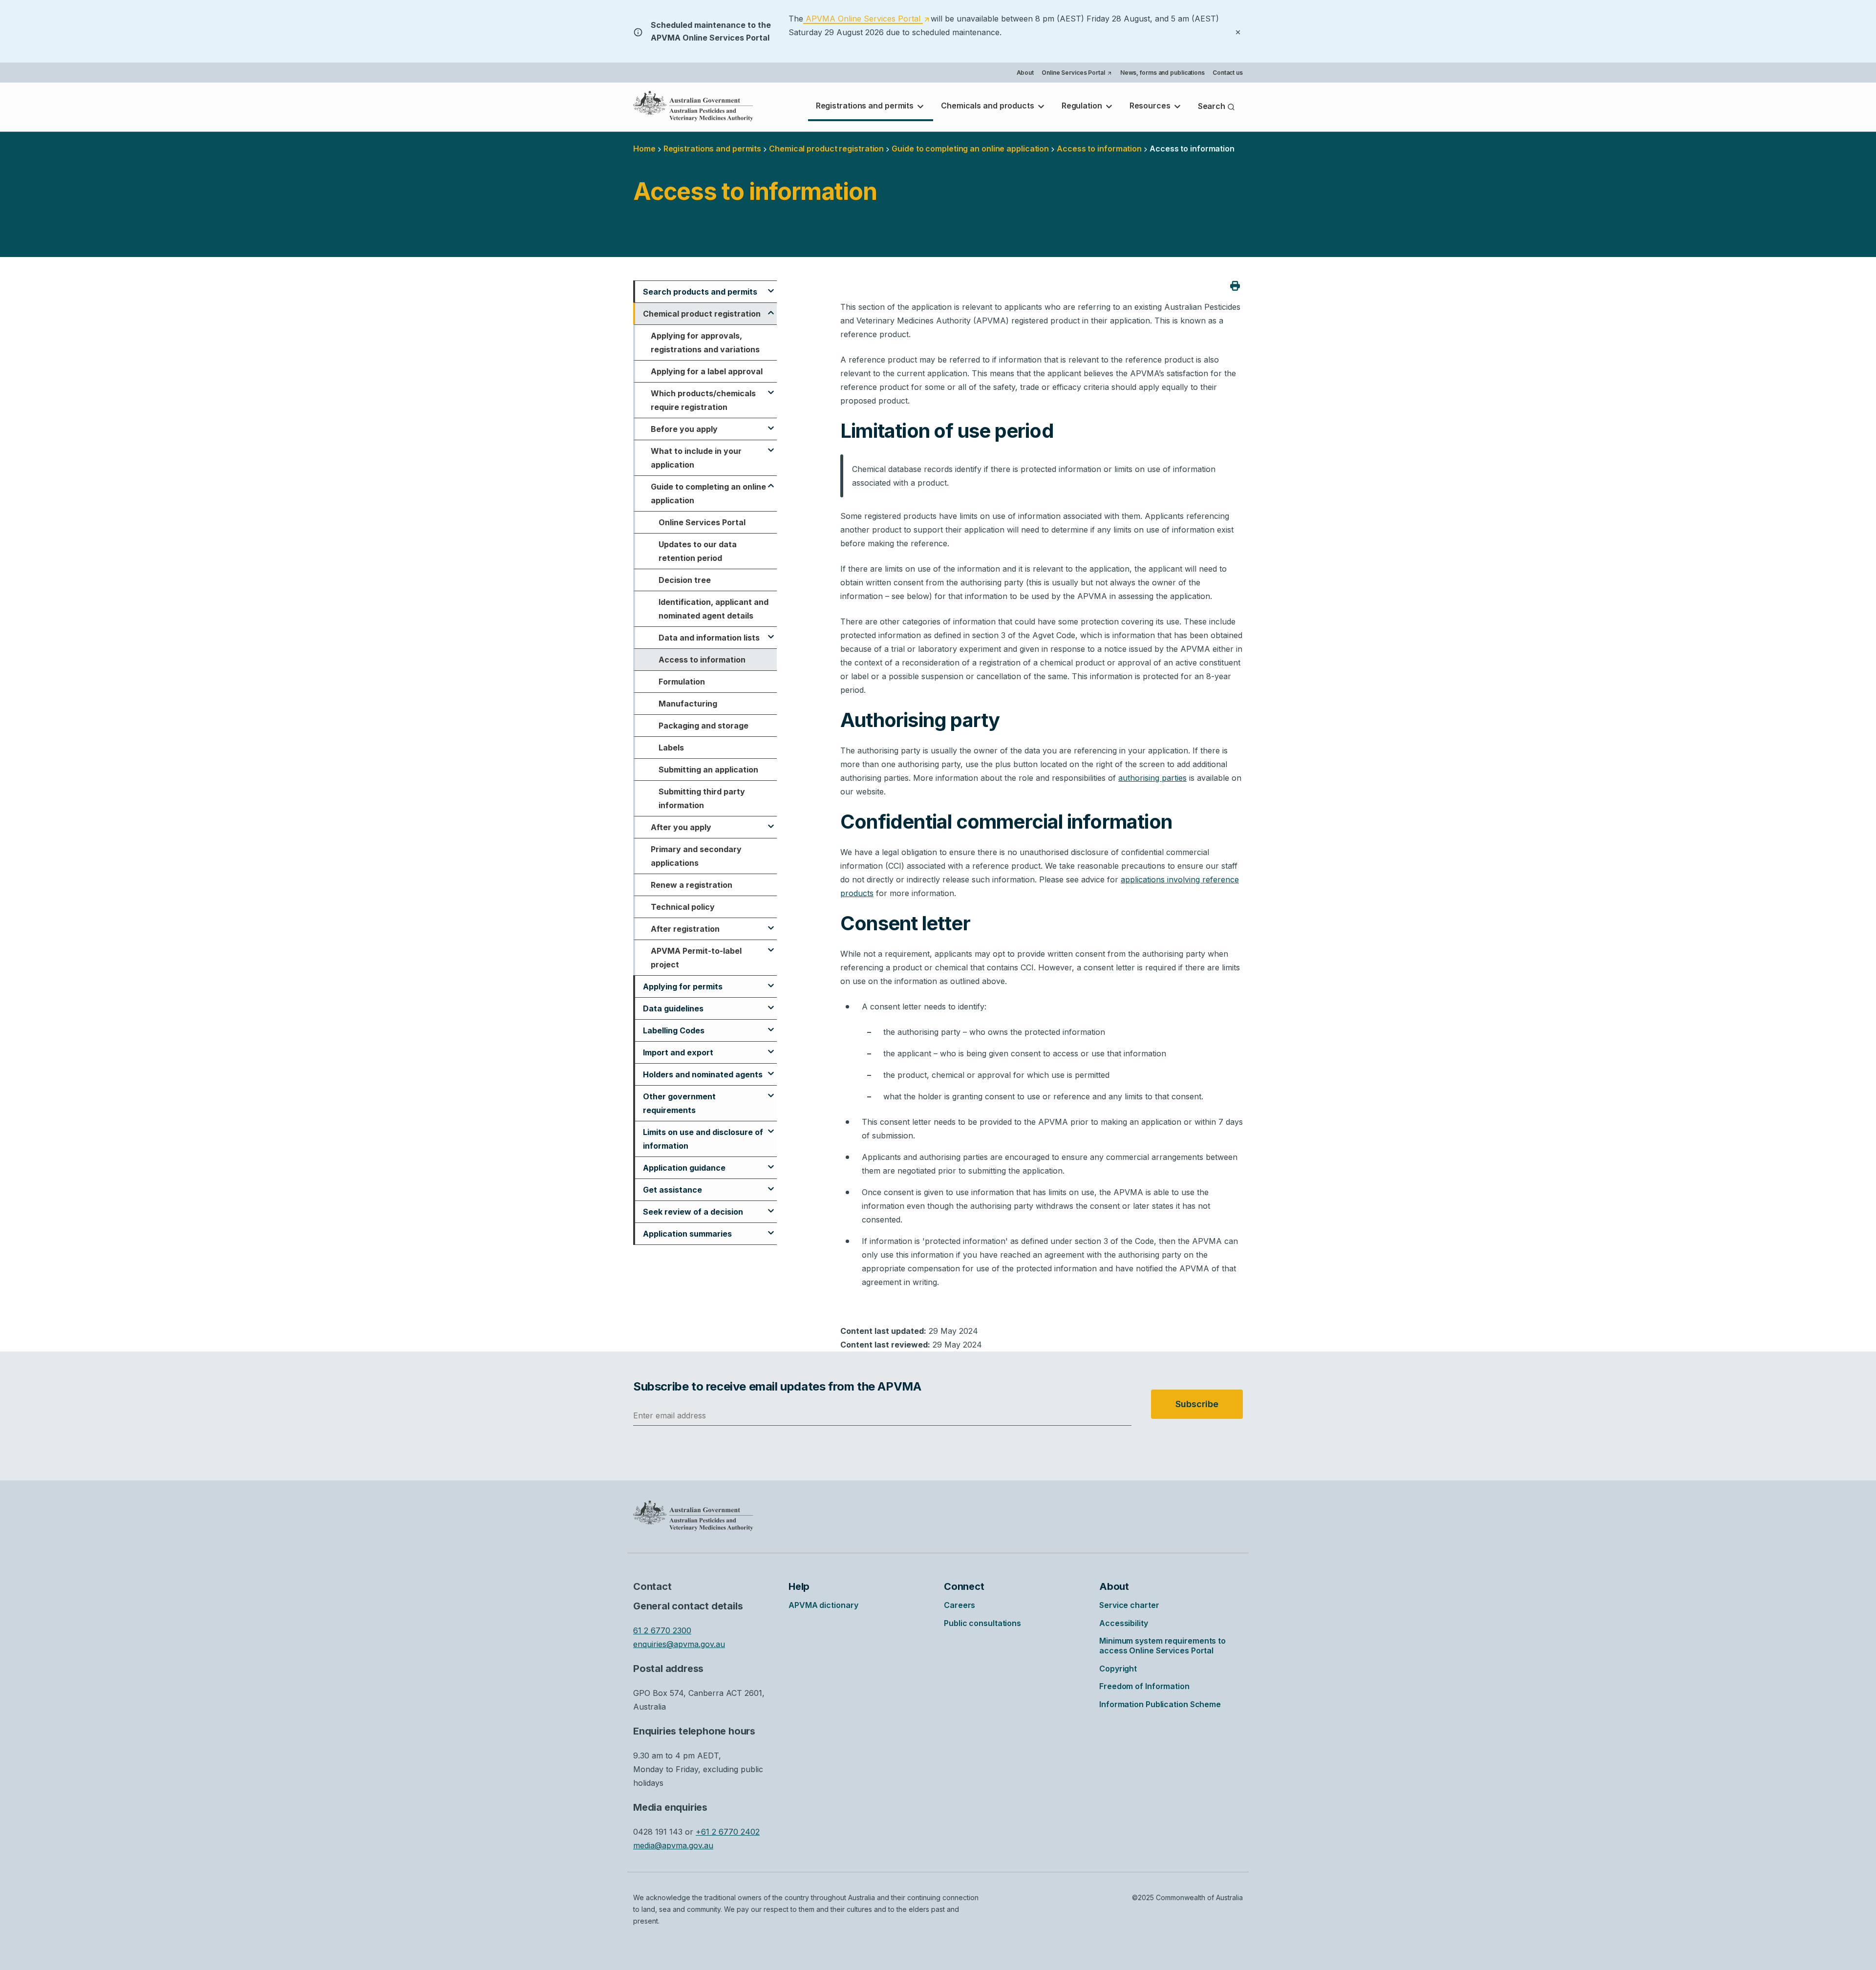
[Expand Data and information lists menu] (771, 632)
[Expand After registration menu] (771, 923)
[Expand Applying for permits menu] (771, 981)
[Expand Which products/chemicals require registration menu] (771, 388)
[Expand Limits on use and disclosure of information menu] (771, 1127)
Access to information (702, 660)
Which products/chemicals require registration (703, 400)
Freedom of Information (1144, 1686)
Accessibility (1124, 1623)
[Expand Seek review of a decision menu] (771, 1206)
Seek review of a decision (693, 1212)
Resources (1151, 106)
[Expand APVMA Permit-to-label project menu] (771, 945)
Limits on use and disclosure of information (703, 1139)
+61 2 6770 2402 (728, 1832)
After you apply (681, 827)
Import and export (678, 1052)
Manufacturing (688, 704)
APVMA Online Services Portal (866, 19)
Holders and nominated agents (703, 1074)
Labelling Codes (674, 1030)
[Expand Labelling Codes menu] (771, 1025)
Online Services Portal (1077, 74)
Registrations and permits (866, 106)
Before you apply (684, 429)
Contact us (1228, 73)
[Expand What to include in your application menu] (771, 446)
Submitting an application (708, 770)
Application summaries (687, 1234)
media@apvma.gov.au (673, 1845)
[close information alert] (1238, 31)
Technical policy (683, 907)
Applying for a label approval (707, 371)
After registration (685, 929)
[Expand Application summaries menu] (771, 1228)
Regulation (1083, 106)
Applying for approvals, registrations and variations (705, 343)
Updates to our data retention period (698, 551)
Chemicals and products (989, 106)
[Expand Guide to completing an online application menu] (771, 481)
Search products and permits (700, 292)
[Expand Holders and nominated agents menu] (771, 1069)
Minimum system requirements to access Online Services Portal (1162, 1646)
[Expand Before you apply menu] (771, 424)
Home (644, 149)
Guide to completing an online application (970, 149)
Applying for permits (683, 986)
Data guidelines (673, 1008)
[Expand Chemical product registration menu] (771, 308)
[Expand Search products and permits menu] (771, 286)
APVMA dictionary (823, 1605)
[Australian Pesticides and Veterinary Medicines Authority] (693, 106)
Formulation (682, 682)
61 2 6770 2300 (662, 1630)
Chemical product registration (826, 149)
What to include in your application (696, 458)
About (1025, 73)
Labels (671, 748)
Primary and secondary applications (696, 856)
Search (1213, 106)
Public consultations (982, 1623)
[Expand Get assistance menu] (771, 1184)
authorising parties (1152, 778)
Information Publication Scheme (1160, 1704)
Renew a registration (692, 885)
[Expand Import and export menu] (771, 1047)
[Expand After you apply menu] (771, 822)
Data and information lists (709, 638)
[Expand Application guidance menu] (771, 1162)
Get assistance (672, 1190)
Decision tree (685, 580)
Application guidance (684, 1168)
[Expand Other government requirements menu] (771, 1091)
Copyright (1118, 1669)
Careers (959, 1605)
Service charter (1129, 1605)
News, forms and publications (1162, 73)
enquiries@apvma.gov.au (679, 1644)
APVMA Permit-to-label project (696, 958)
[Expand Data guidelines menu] (771, 1003)
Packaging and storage (703, 726)
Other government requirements (679, 1103)
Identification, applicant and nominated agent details (714, 609)
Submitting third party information (702, 798)
